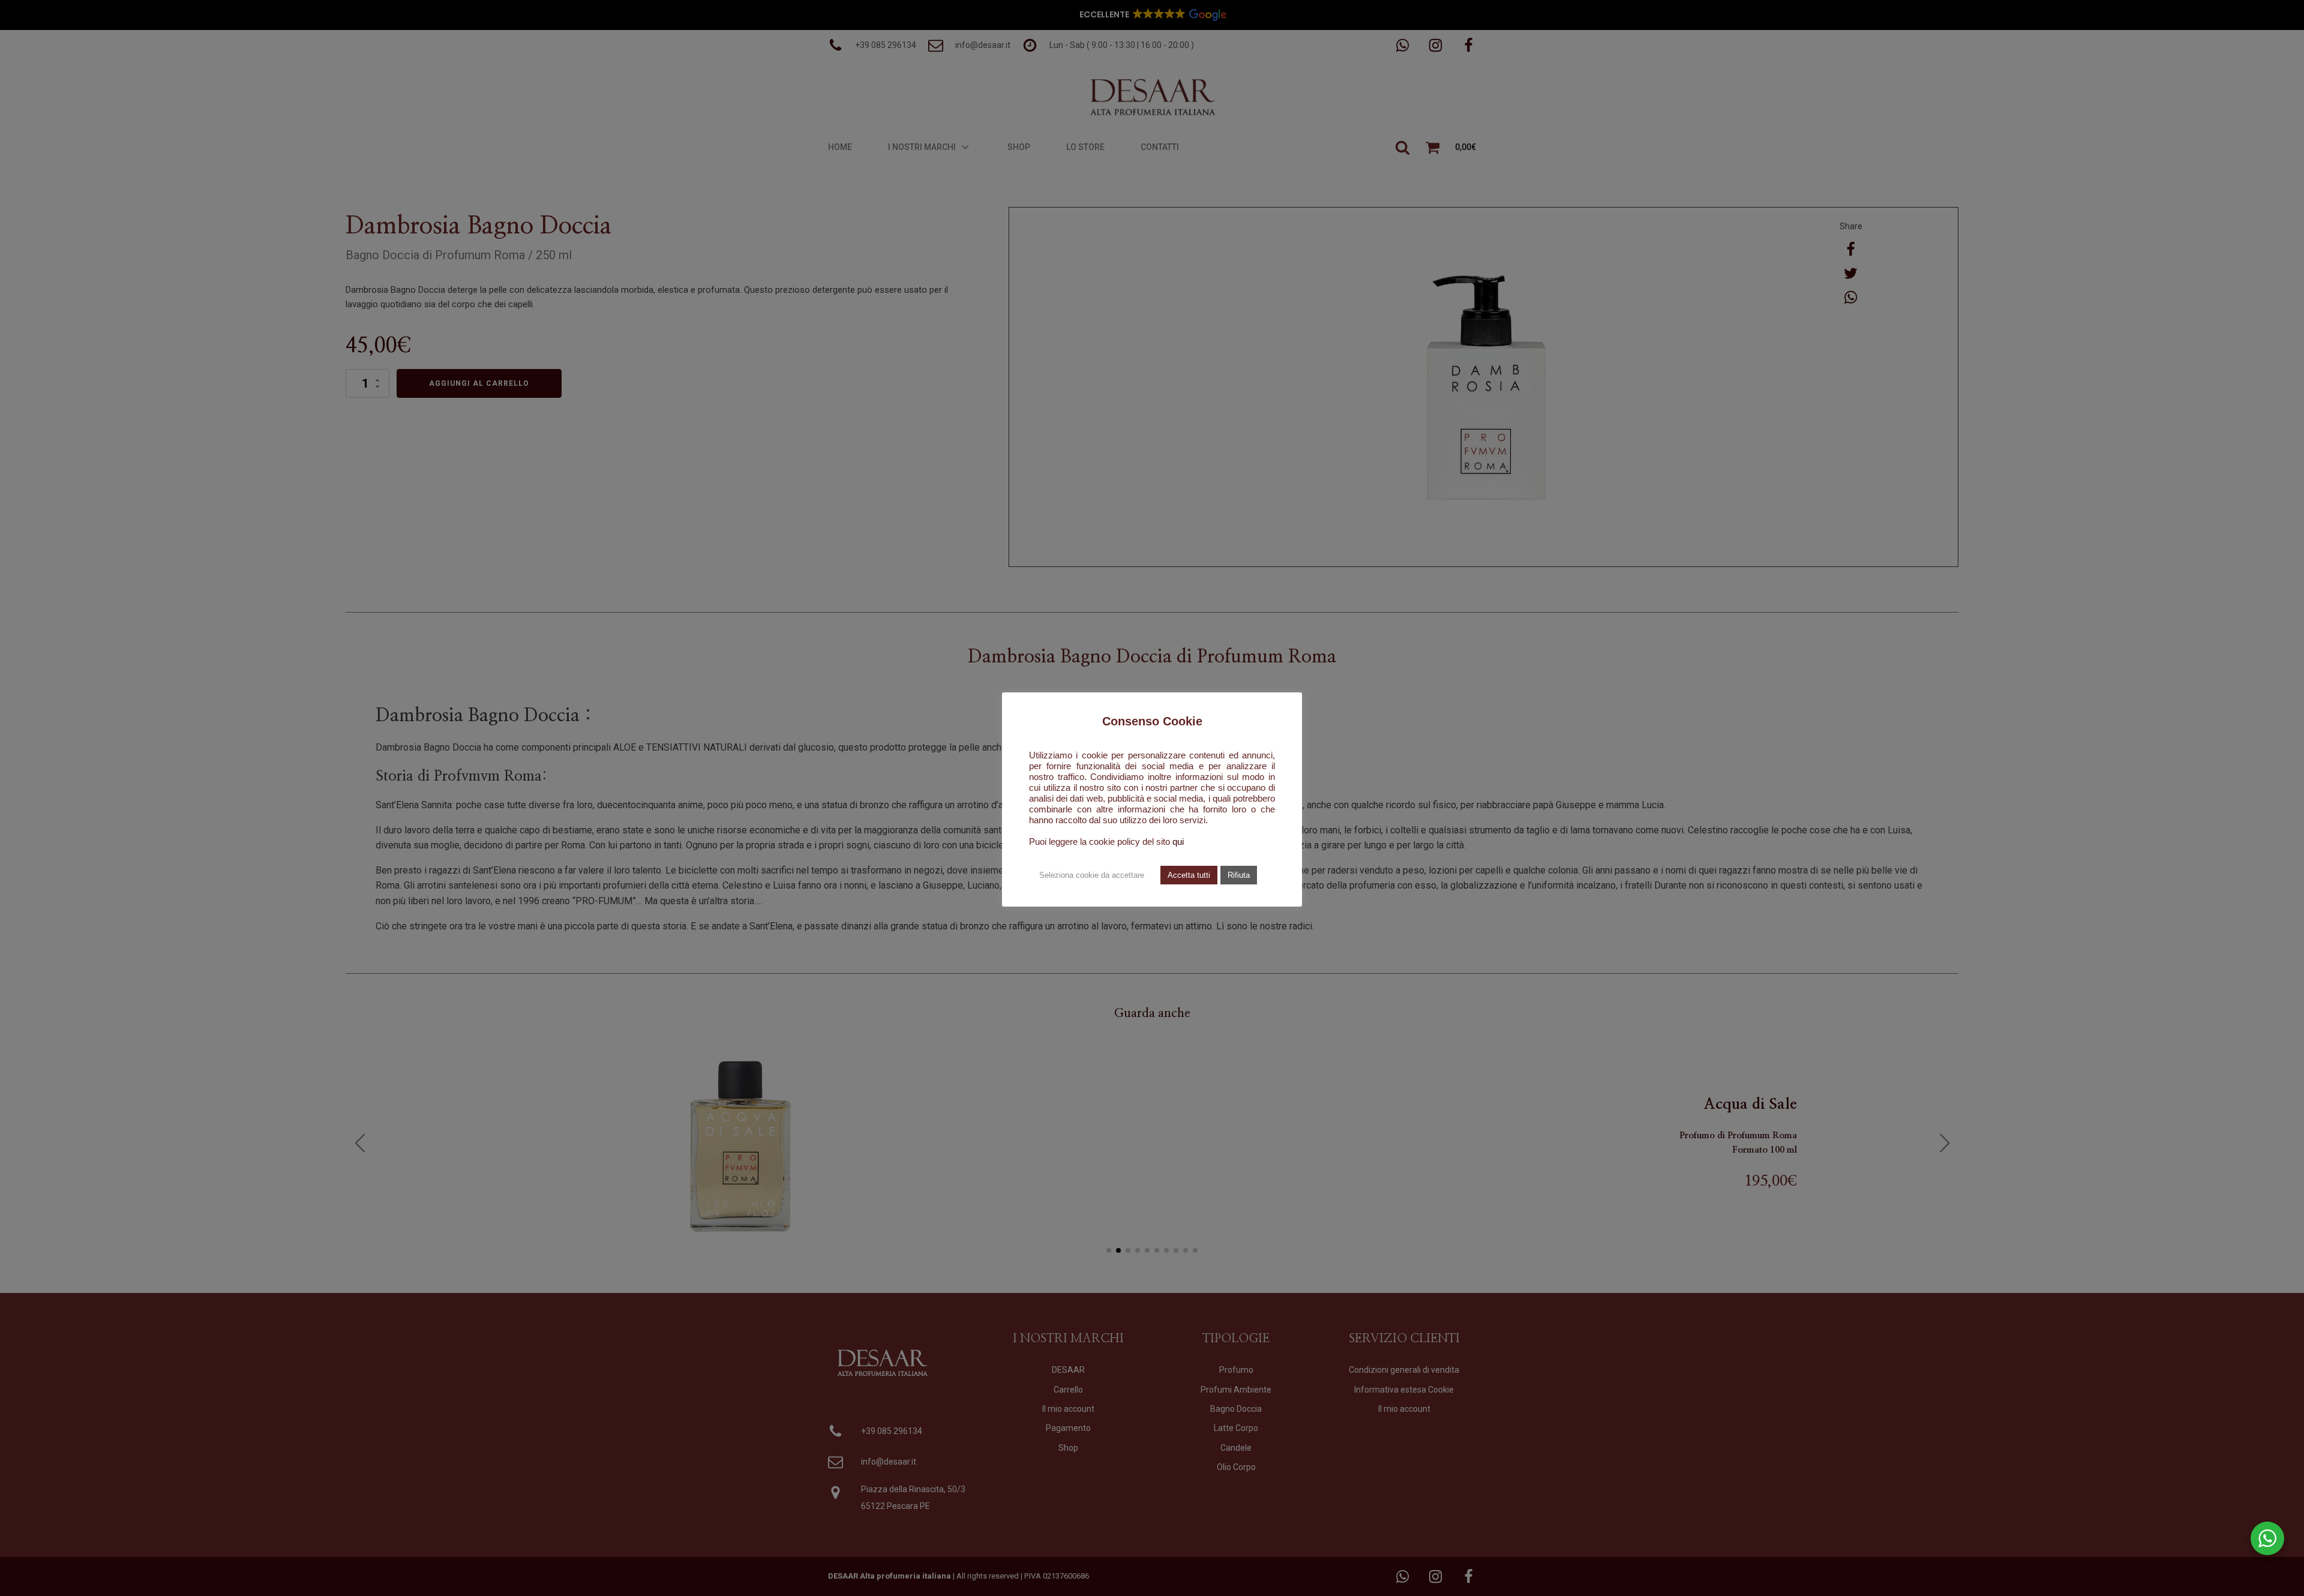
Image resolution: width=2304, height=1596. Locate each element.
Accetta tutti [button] (1189, 875)
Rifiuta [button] (1239, 875)
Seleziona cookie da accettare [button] (1092, 875)
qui (1178, 842)
